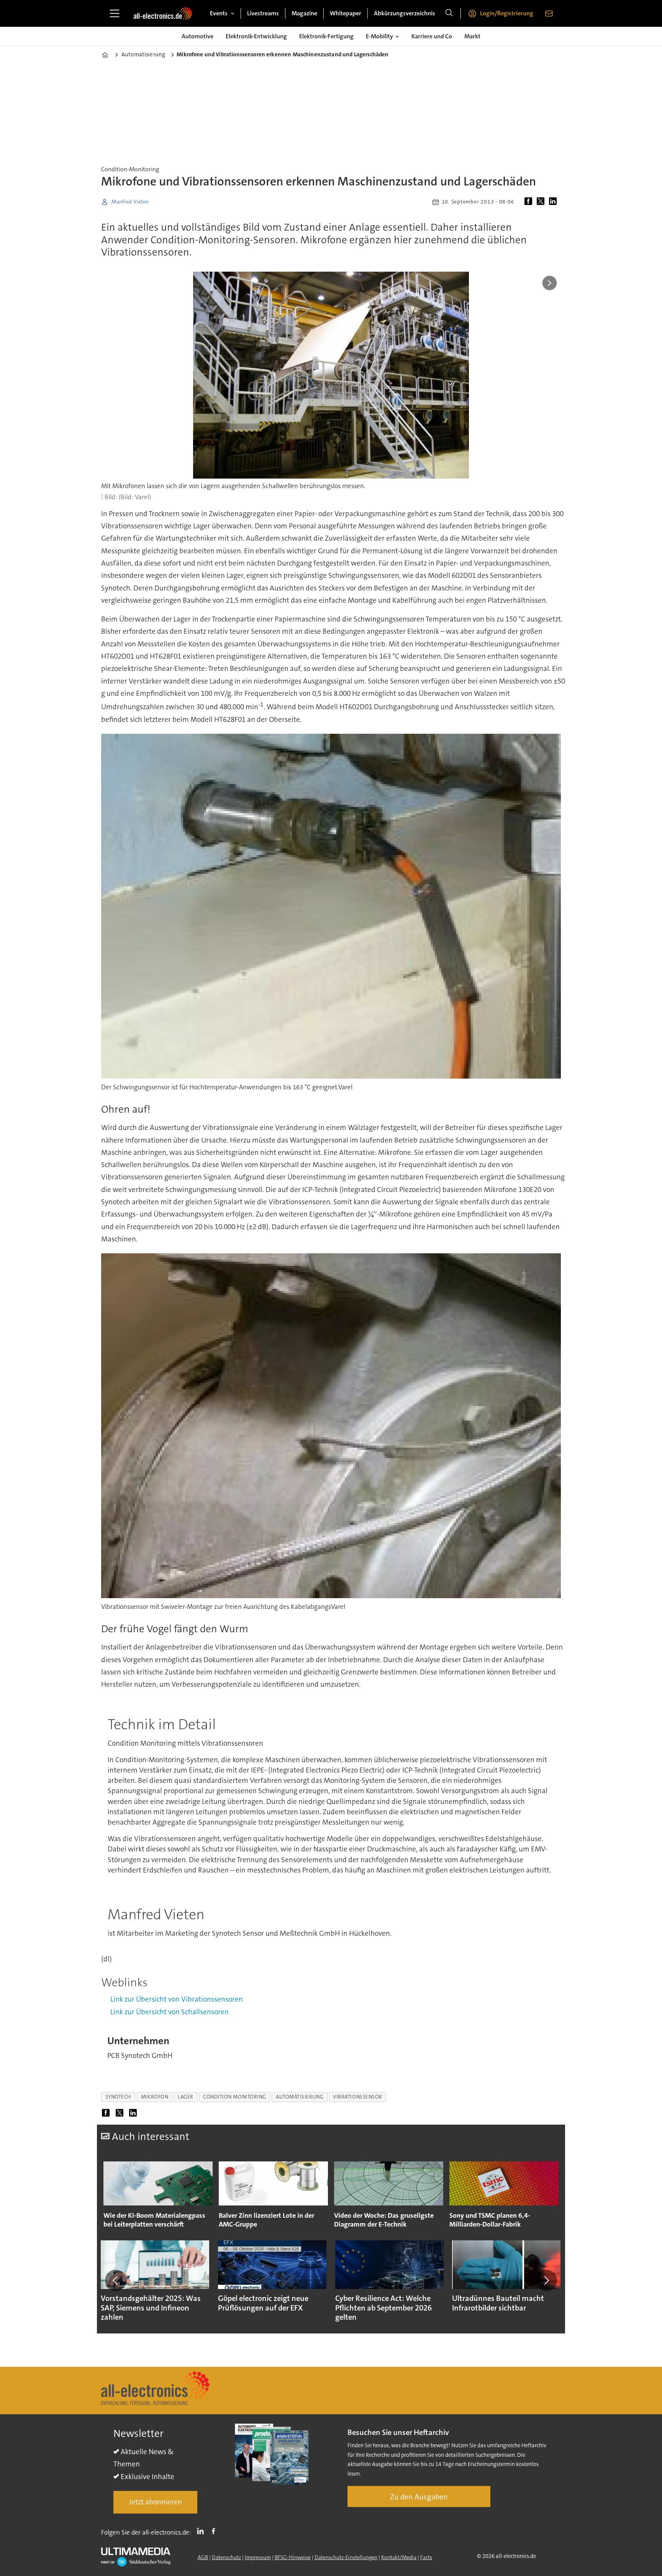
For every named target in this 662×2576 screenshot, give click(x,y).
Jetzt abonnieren (155, 2502)
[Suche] (449, 13)
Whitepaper (346, 13)
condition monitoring (235, 2097)
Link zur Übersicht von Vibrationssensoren (177, 1999)
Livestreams (263, 13)
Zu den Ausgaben (419, 2497)
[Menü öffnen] (115, 13)
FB (215, 2531)
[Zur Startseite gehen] (163, 13)
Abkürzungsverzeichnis (405, 13)
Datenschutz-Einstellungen (346, 2557)
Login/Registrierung (507, 13)
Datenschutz (226, 2557)
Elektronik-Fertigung (326, 36)
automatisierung (300, 2097)
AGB (203, 2557)
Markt (472, 36)
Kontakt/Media (399, 2557)
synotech (118, 2097)
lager (186, 2097)
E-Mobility (379, 36)
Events (219, 13)
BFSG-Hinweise (293, 2557)
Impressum (258, 2557)
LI (202, 2531)
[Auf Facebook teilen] (530, 202)
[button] (116, 2280)
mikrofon (155, 2097)
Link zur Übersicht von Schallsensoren (170, 2012)
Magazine (304, 13)
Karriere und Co (432, 36)
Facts (426, 2557)
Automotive (197, 36)
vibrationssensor (358, 2097)
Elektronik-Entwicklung (256, 36)
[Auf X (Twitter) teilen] (542, 202)
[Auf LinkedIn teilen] (554, 202)
